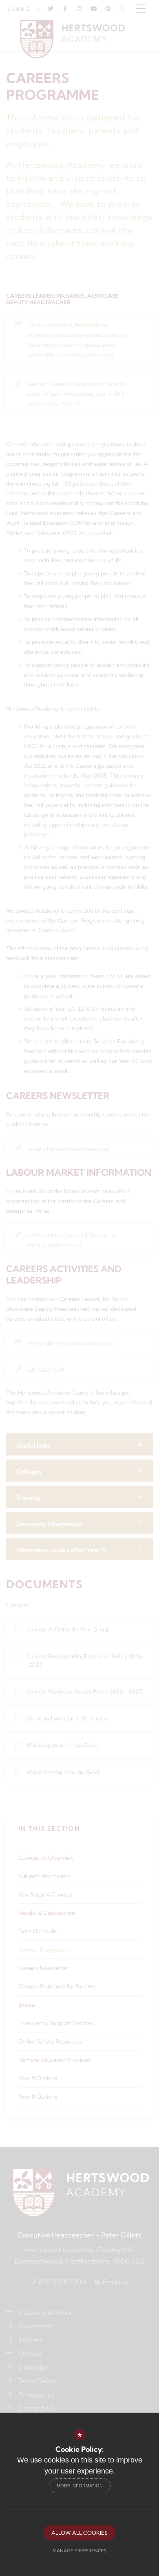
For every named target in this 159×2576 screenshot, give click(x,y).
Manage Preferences (79, 2551)
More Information (80, 2486)
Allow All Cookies (79, 2533)
